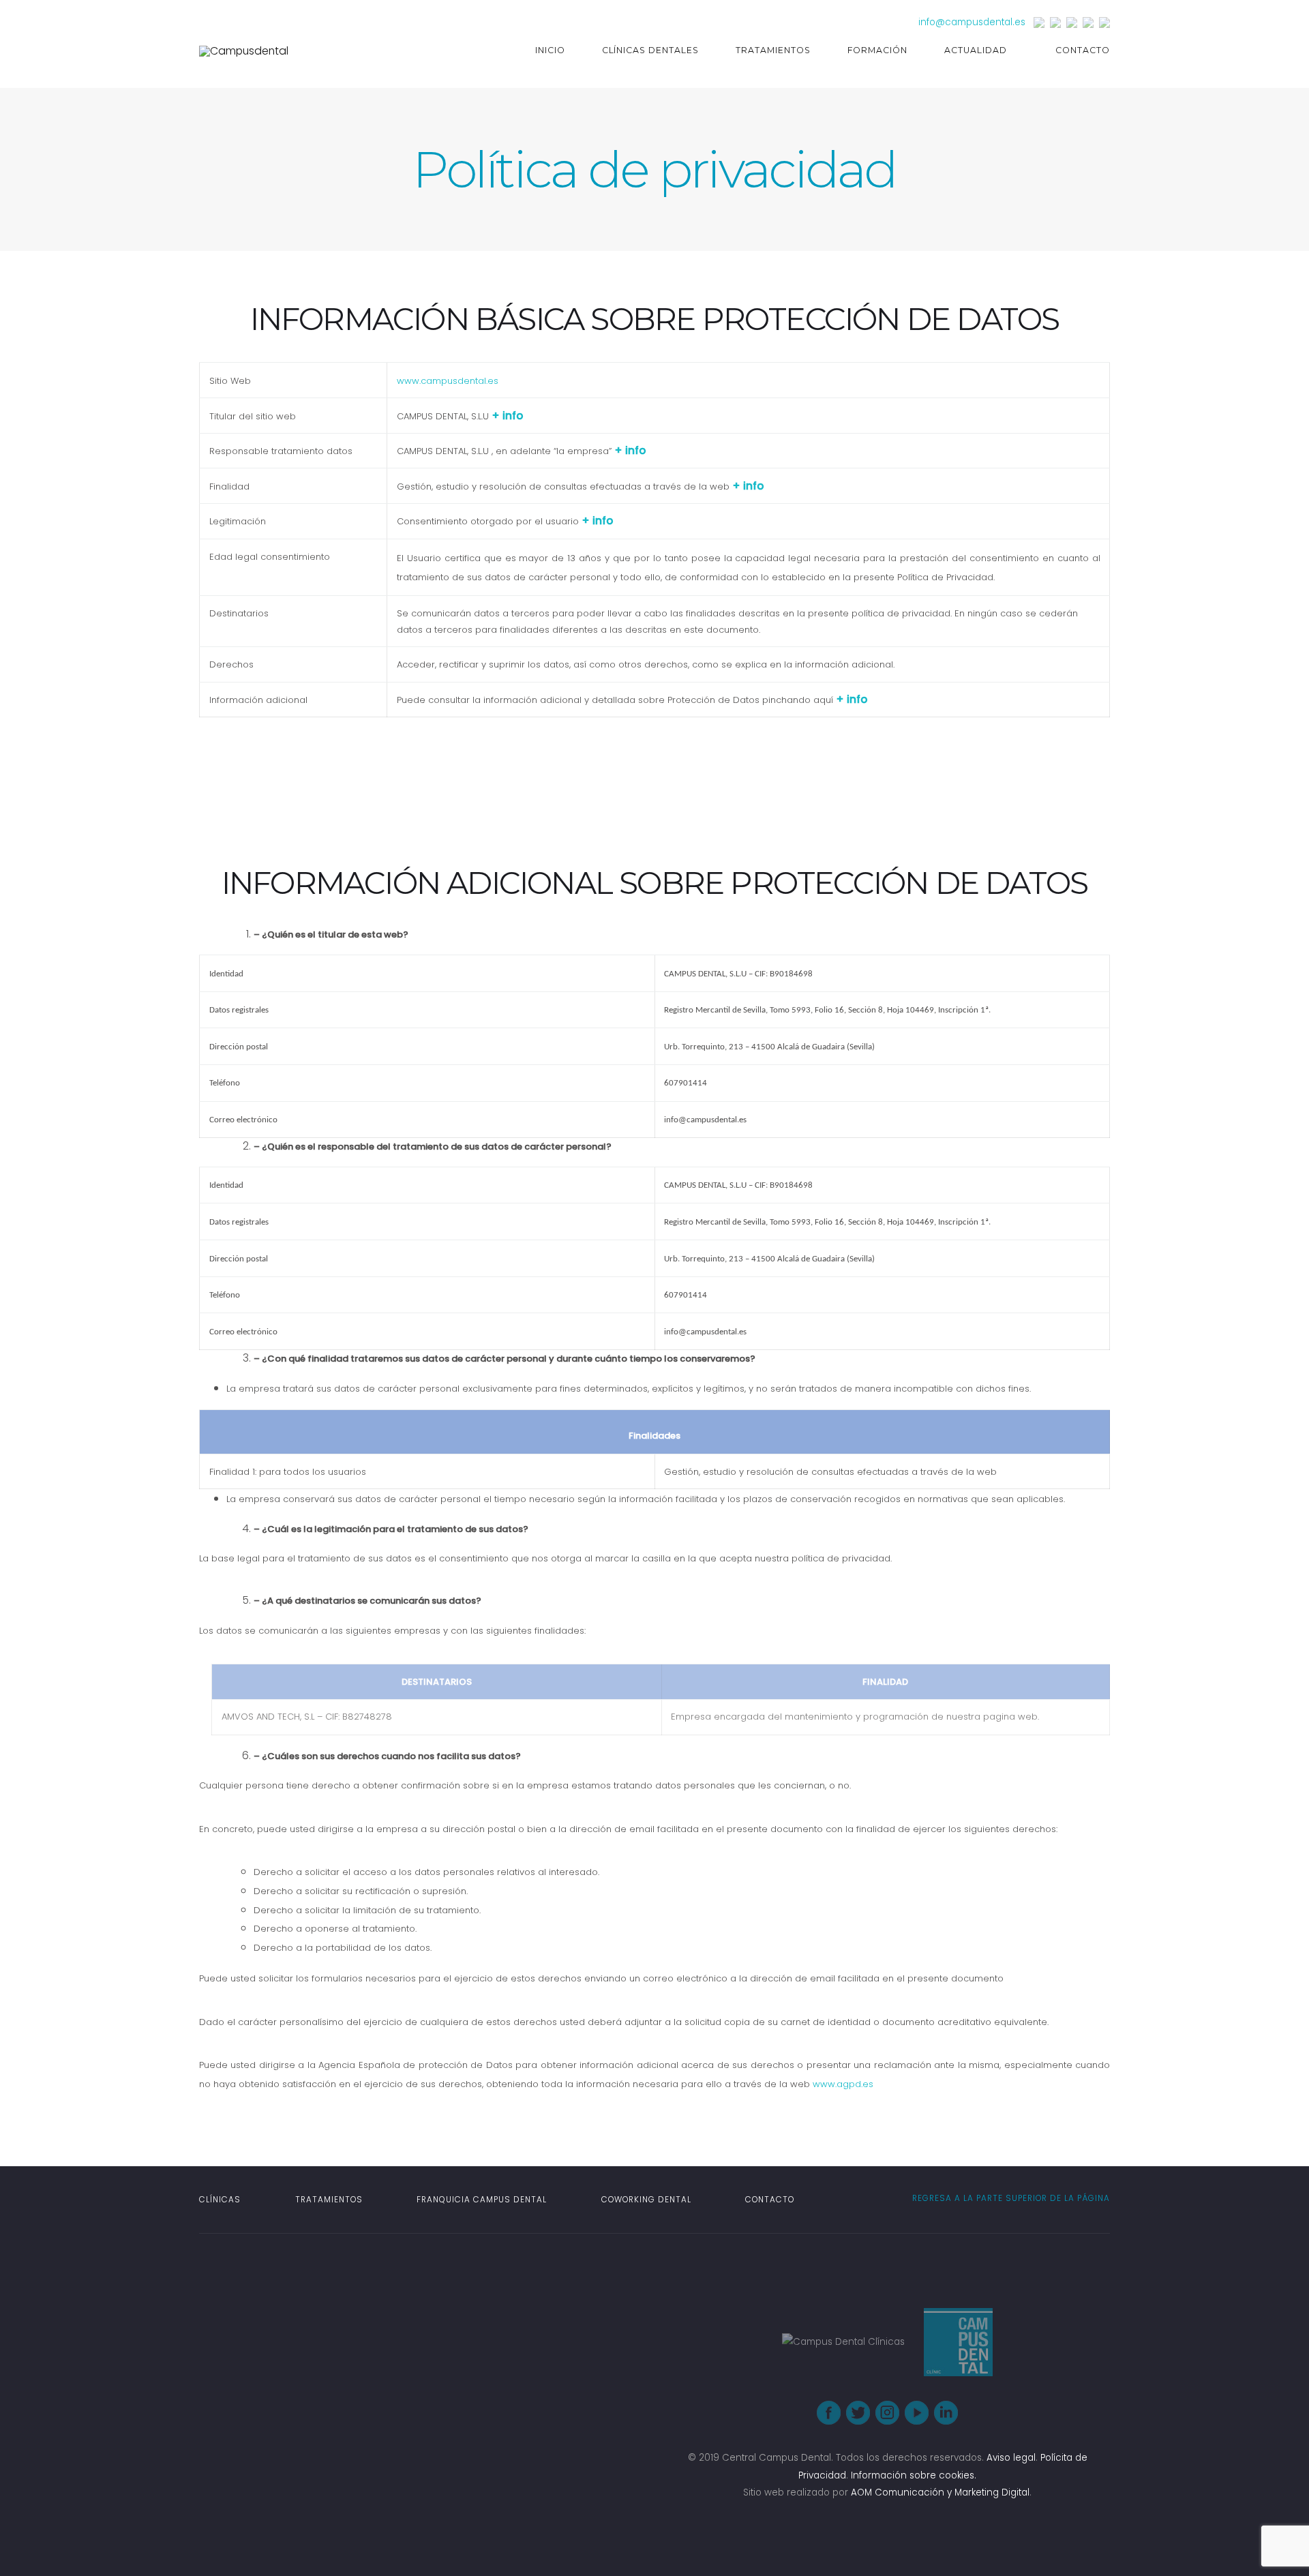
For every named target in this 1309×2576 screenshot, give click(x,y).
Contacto (1083, 50)
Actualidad (976, 50)
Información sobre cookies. (914, 2475)
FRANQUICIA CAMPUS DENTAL (482, 2200)
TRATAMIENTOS (329, 2200)
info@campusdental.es (972, 22)
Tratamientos (773, 50)
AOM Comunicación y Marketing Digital (940, 2492)
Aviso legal (1011, 2458)
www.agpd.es (843, 2084)
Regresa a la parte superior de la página (1010, 2198)
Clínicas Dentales (651, 50)
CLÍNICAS (220, 2200)
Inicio (550, 50)
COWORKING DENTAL (646, 2200)
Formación (877, 50)
